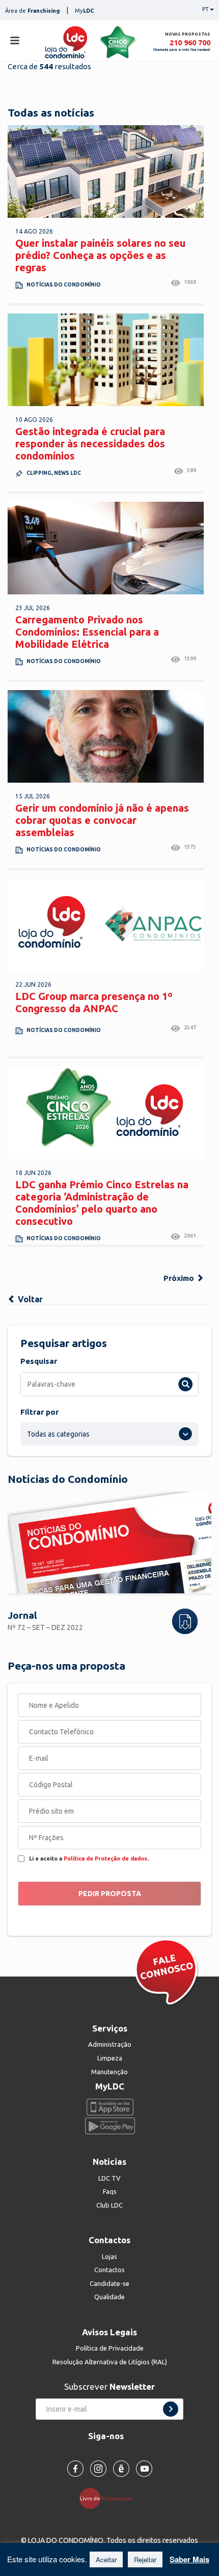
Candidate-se (109, 2283)
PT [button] (206, 9)
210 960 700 (190, 42)
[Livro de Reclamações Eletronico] (110, 2498)
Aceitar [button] (106, 2559)
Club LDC (109, 2205)
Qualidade (109, 2297)
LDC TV (109, 2178)
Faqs (110, 2191)
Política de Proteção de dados (105, 1858)
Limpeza (110, 2058)
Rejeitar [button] (145, 2559)
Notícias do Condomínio (64, 285)
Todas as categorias (58, 1434)
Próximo (180, 1278)
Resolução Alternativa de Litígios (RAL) (110, 2362)
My (85, 11)
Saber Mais (189, 2559)
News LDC (67, 473)
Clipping (39, 473)
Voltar (29, 1299)
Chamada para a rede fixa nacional (182, 50)
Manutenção (109, 2072)
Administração (110, 2044)
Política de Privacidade (110, 2348)
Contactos (109, 2270)
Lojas (109, 2256)
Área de (32, 11)
